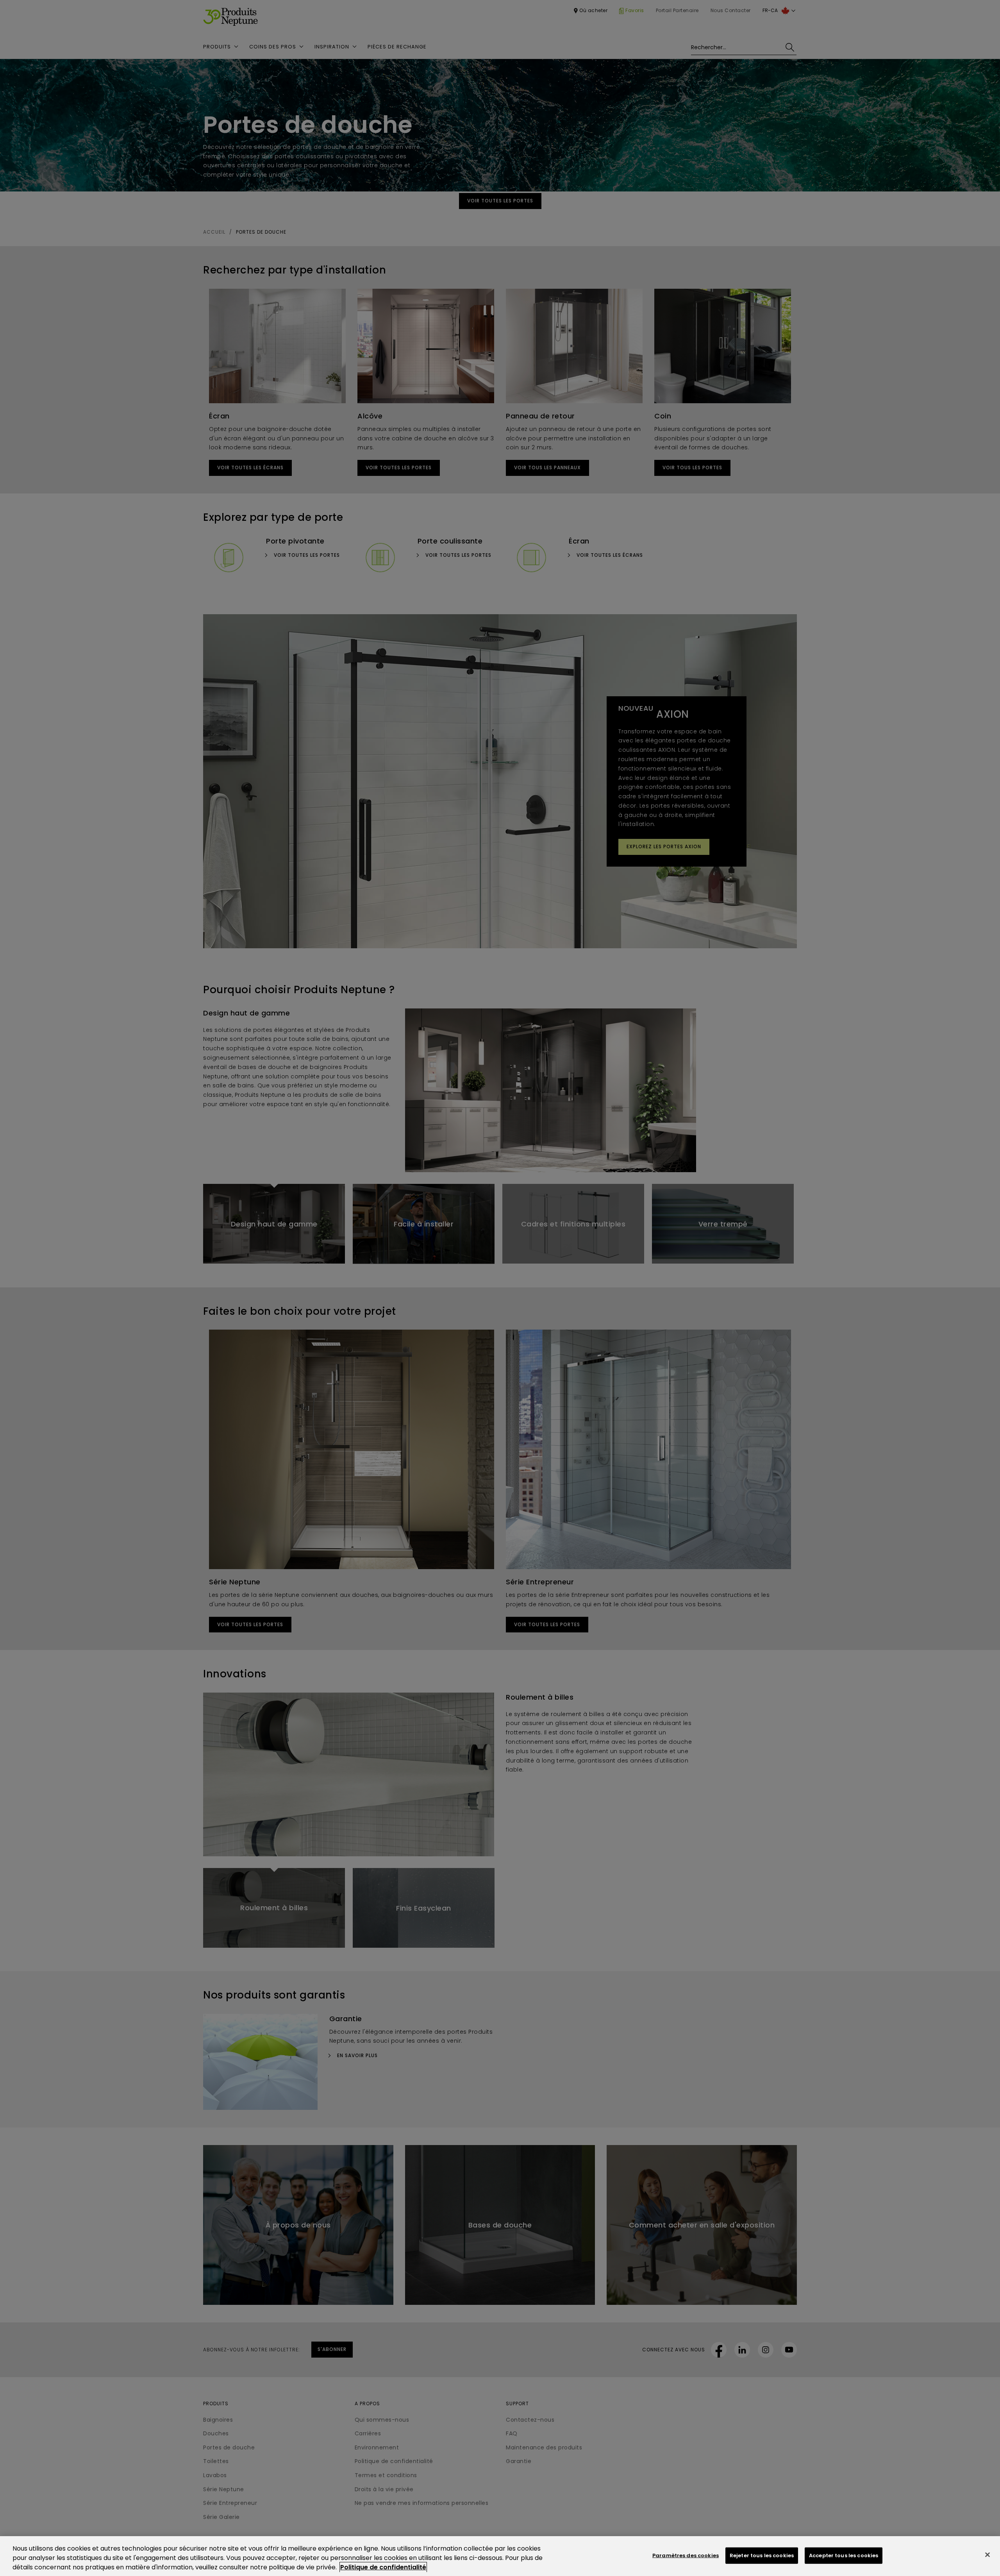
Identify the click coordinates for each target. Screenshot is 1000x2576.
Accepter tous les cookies (844, 2555)
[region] (500, 2556)
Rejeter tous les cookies (762, 2555)
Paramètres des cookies (686, 2555)
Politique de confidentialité (383, 2567)
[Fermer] (987, 2555)
